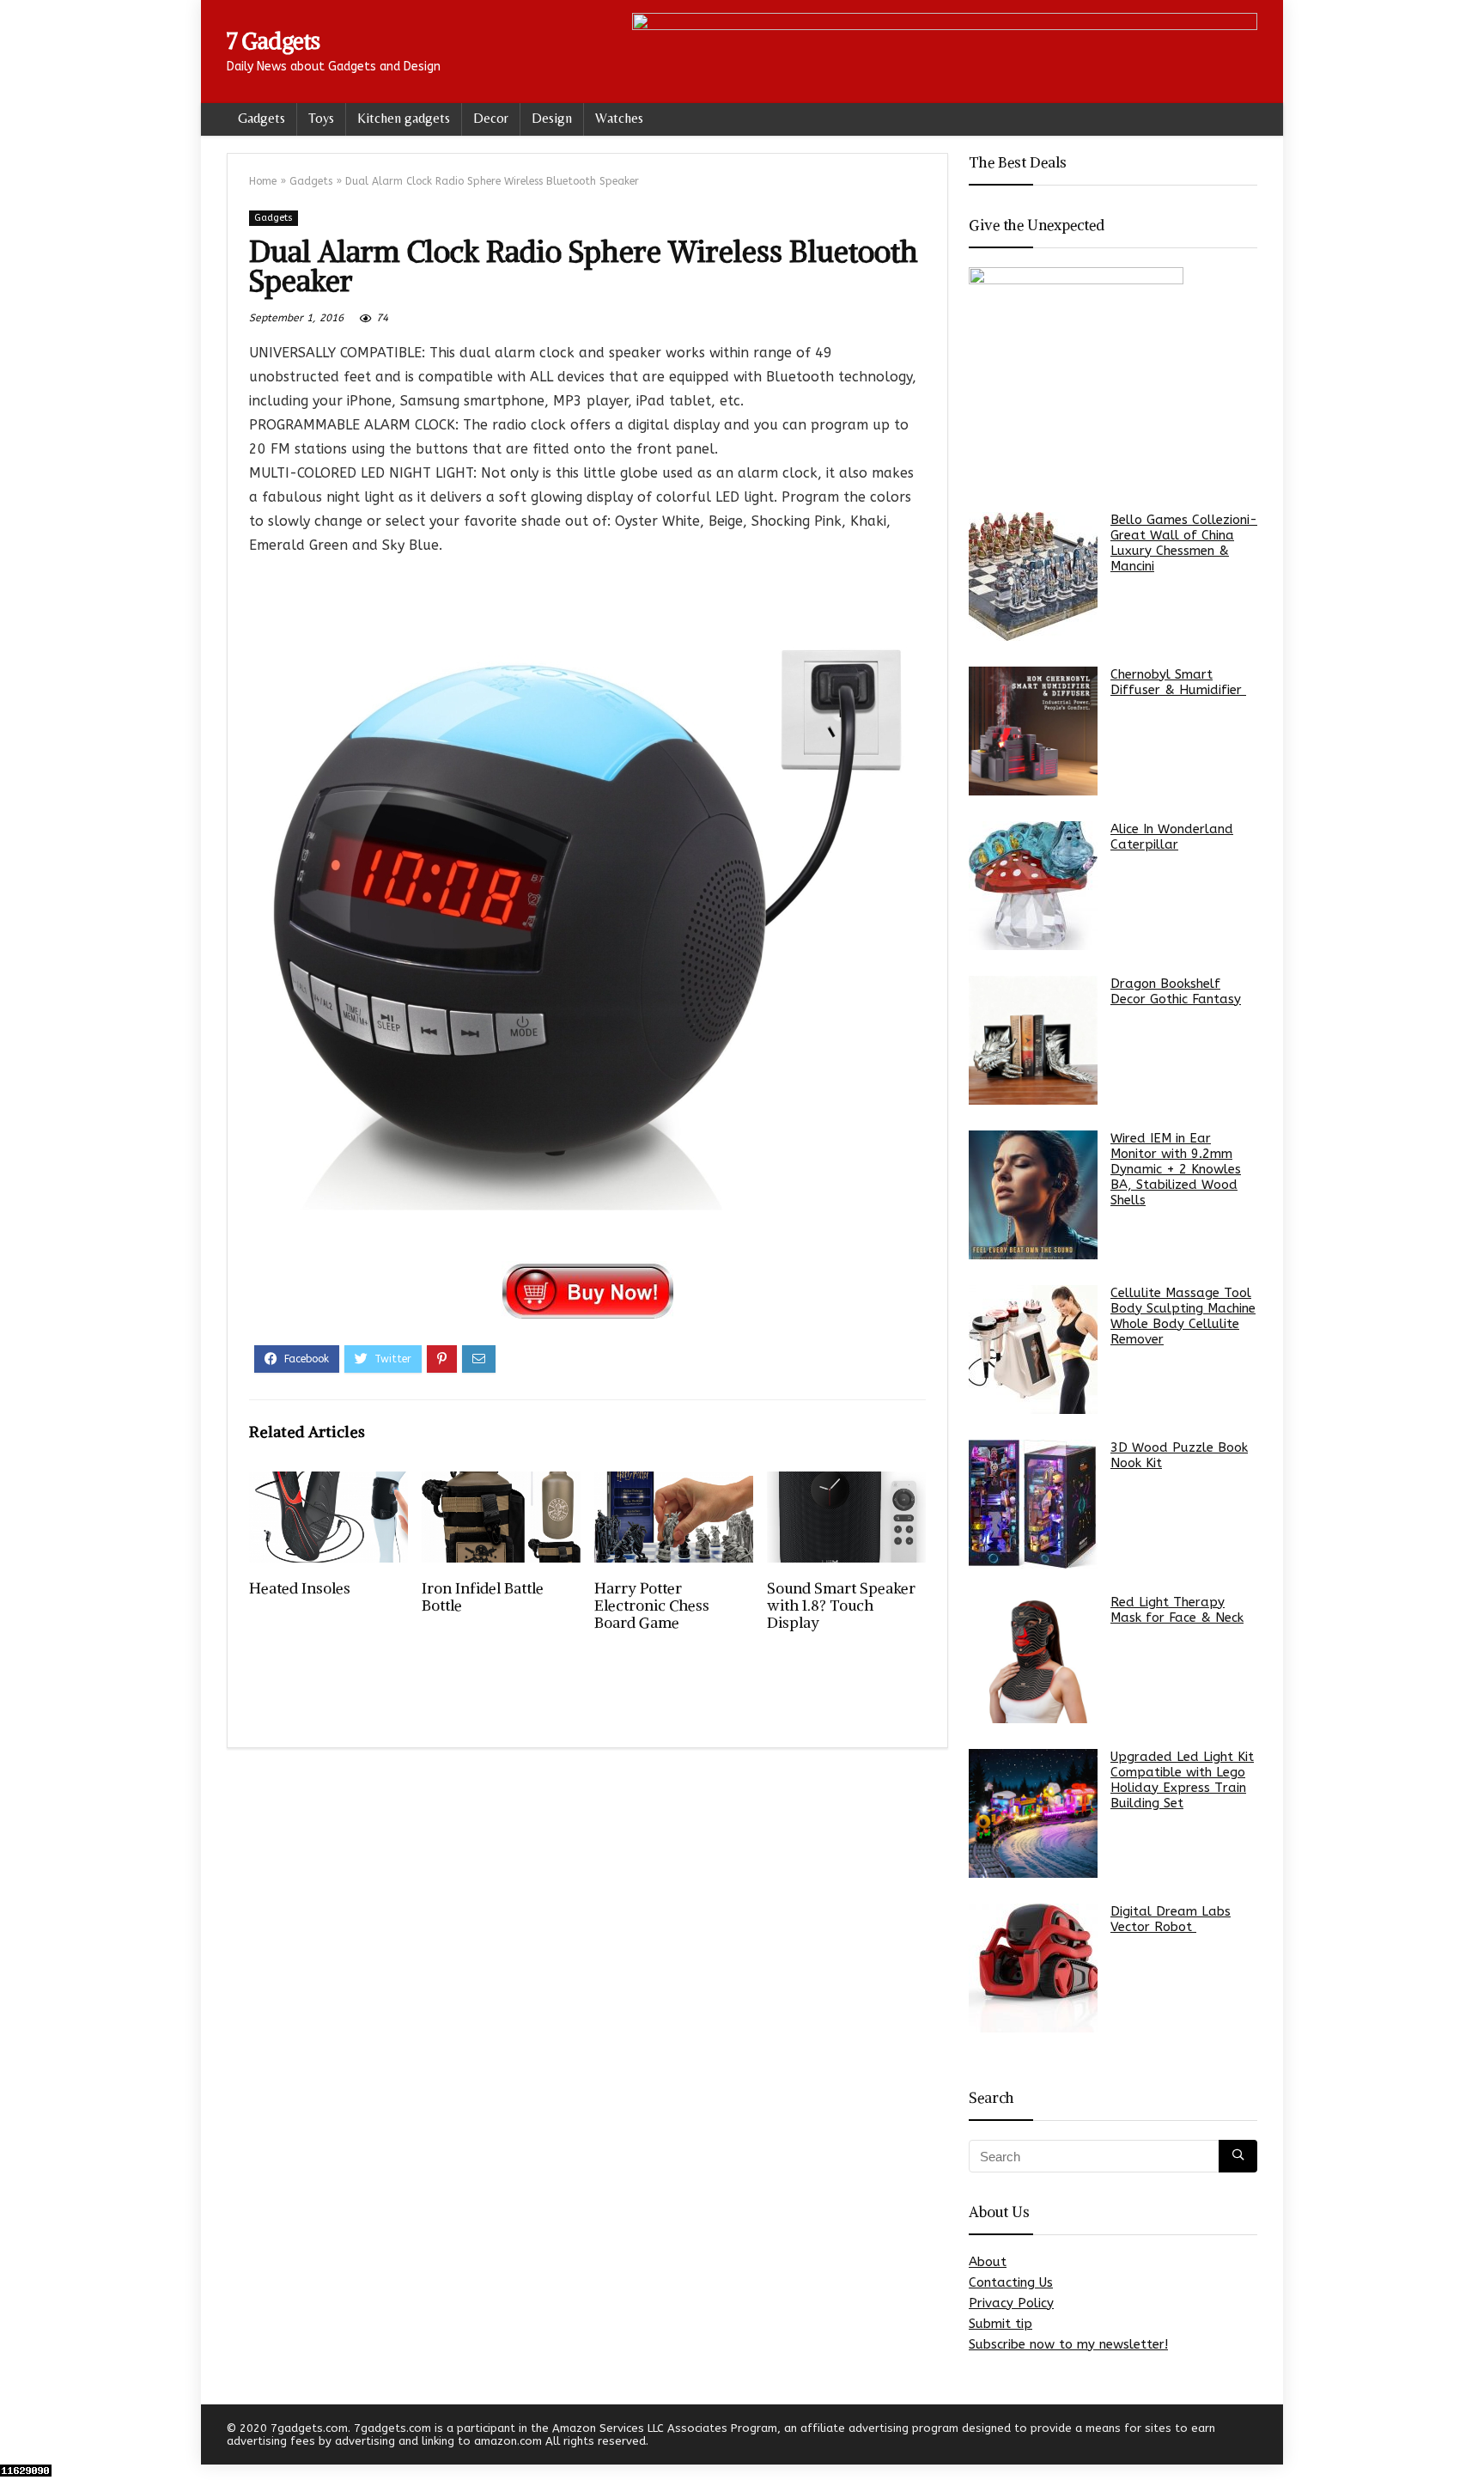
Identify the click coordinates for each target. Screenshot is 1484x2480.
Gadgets (262, 118)
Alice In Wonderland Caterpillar (1172, 837)
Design (552, 118)
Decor (491, 118)
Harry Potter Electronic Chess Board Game (652, 1606)
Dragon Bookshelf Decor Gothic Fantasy (1176, 991)
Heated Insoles (300, 1588)
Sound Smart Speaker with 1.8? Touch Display (841, 1606)
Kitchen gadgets (404, 118)
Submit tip (1000, 2324)
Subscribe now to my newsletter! (1068, 2344)
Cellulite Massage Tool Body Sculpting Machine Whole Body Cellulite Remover (1183, 1316)
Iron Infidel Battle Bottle (483, 1597)
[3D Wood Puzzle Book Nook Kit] (1033, 1504)
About (988, 2262)
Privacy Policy (1011, 2303)
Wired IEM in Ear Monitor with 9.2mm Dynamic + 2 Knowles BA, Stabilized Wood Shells (1176, 1169)
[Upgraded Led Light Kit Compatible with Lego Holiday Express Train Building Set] (1033, 1813)
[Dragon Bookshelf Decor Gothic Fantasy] (1033, 1040)
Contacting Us (1011, 2282)
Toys (321, 118)
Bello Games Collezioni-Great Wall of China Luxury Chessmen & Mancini (1184, 543)
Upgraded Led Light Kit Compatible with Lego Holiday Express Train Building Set (1182, 1780)
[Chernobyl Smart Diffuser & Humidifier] (1033, 731)
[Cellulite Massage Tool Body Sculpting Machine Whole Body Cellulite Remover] (1033, 1350)
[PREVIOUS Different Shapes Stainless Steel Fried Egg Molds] (17, 2437)
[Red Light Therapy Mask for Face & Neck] (1033, 1659)
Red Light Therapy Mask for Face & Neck (1177, 1610)
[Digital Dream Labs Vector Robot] (1033, 1968)
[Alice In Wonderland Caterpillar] (1033, 886)
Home (263, 181)
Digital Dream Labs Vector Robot (1171, 1919)
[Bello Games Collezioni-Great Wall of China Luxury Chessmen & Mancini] (1033, 576)
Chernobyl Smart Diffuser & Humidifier (1178, 682)
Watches (619, 118)
